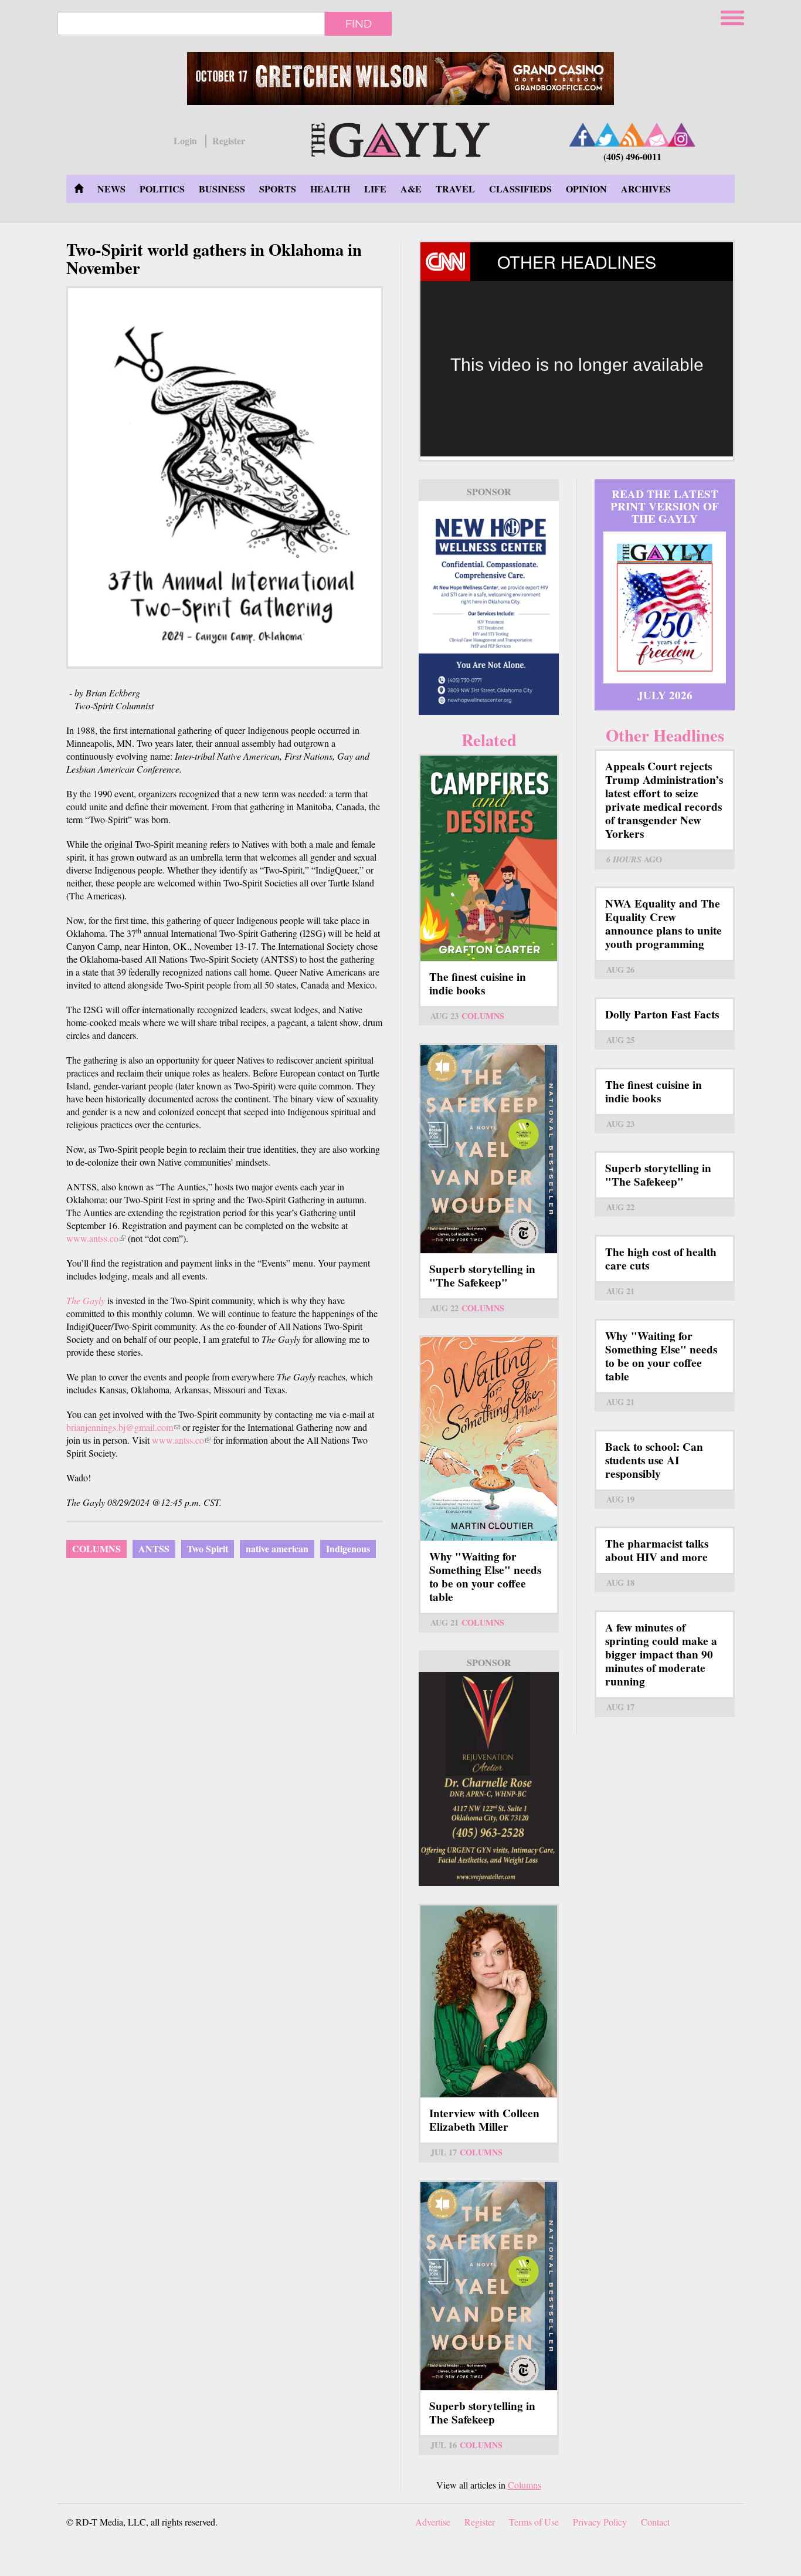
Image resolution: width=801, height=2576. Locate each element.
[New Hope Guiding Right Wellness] (489, 608)
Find (359, 23)
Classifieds (520, 189)
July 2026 (665, 695)
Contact (655, 2522)
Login (185, 141)
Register (229, 141)
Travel (455, 189)
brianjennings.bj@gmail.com (123, 1427)
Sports (278, 189)
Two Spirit (208, 1548)
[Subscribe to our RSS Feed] (632, 135)
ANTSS (154, 1548)
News (111, 189)
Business (222, 189)
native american (277, 1548)
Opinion (586, 189)
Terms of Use (534, 2522)
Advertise (433, 2522)
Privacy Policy (600, 2522)
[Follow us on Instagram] (681, 135)
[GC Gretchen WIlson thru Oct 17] (400, 79)
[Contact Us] (657, 135)
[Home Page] (79, 189)
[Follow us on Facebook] (583, 135)
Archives (646, 189)
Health (330, 189)
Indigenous (348, 1548)
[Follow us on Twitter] (607, 135)
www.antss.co (96, 1238)
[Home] (400, 138)
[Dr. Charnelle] (489, 1779)
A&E (411, 189)
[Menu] (734, 16)
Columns (96, 1548)
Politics (162, 189)
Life (375, 189)
